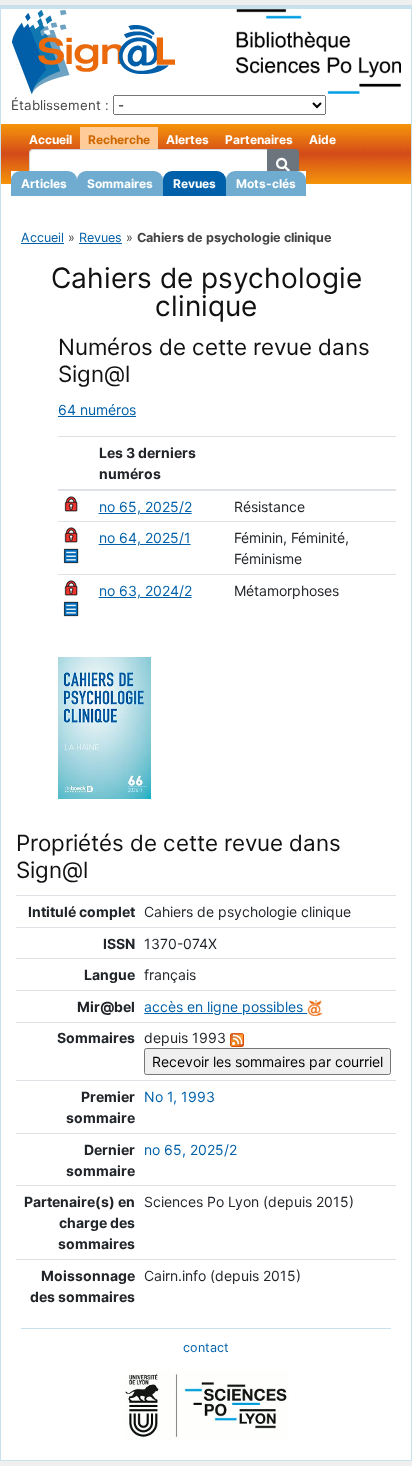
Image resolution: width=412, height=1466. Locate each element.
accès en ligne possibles (225, 1006)
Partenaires (259, 139)
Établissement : (60, 105)
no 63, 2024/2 (145, 590)
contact (206, 1347)
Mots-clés (266, 183)
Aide (322, 139)
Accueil (50, 139)
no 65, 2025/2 (145, 506)
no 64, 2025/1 (145, 537)
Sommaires (120, 183)
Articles (44, 183)
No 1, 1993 (179, 1096)
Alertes (187, 139)
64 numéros (97, 409)
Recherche (119, 139)
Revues (194, 183)
